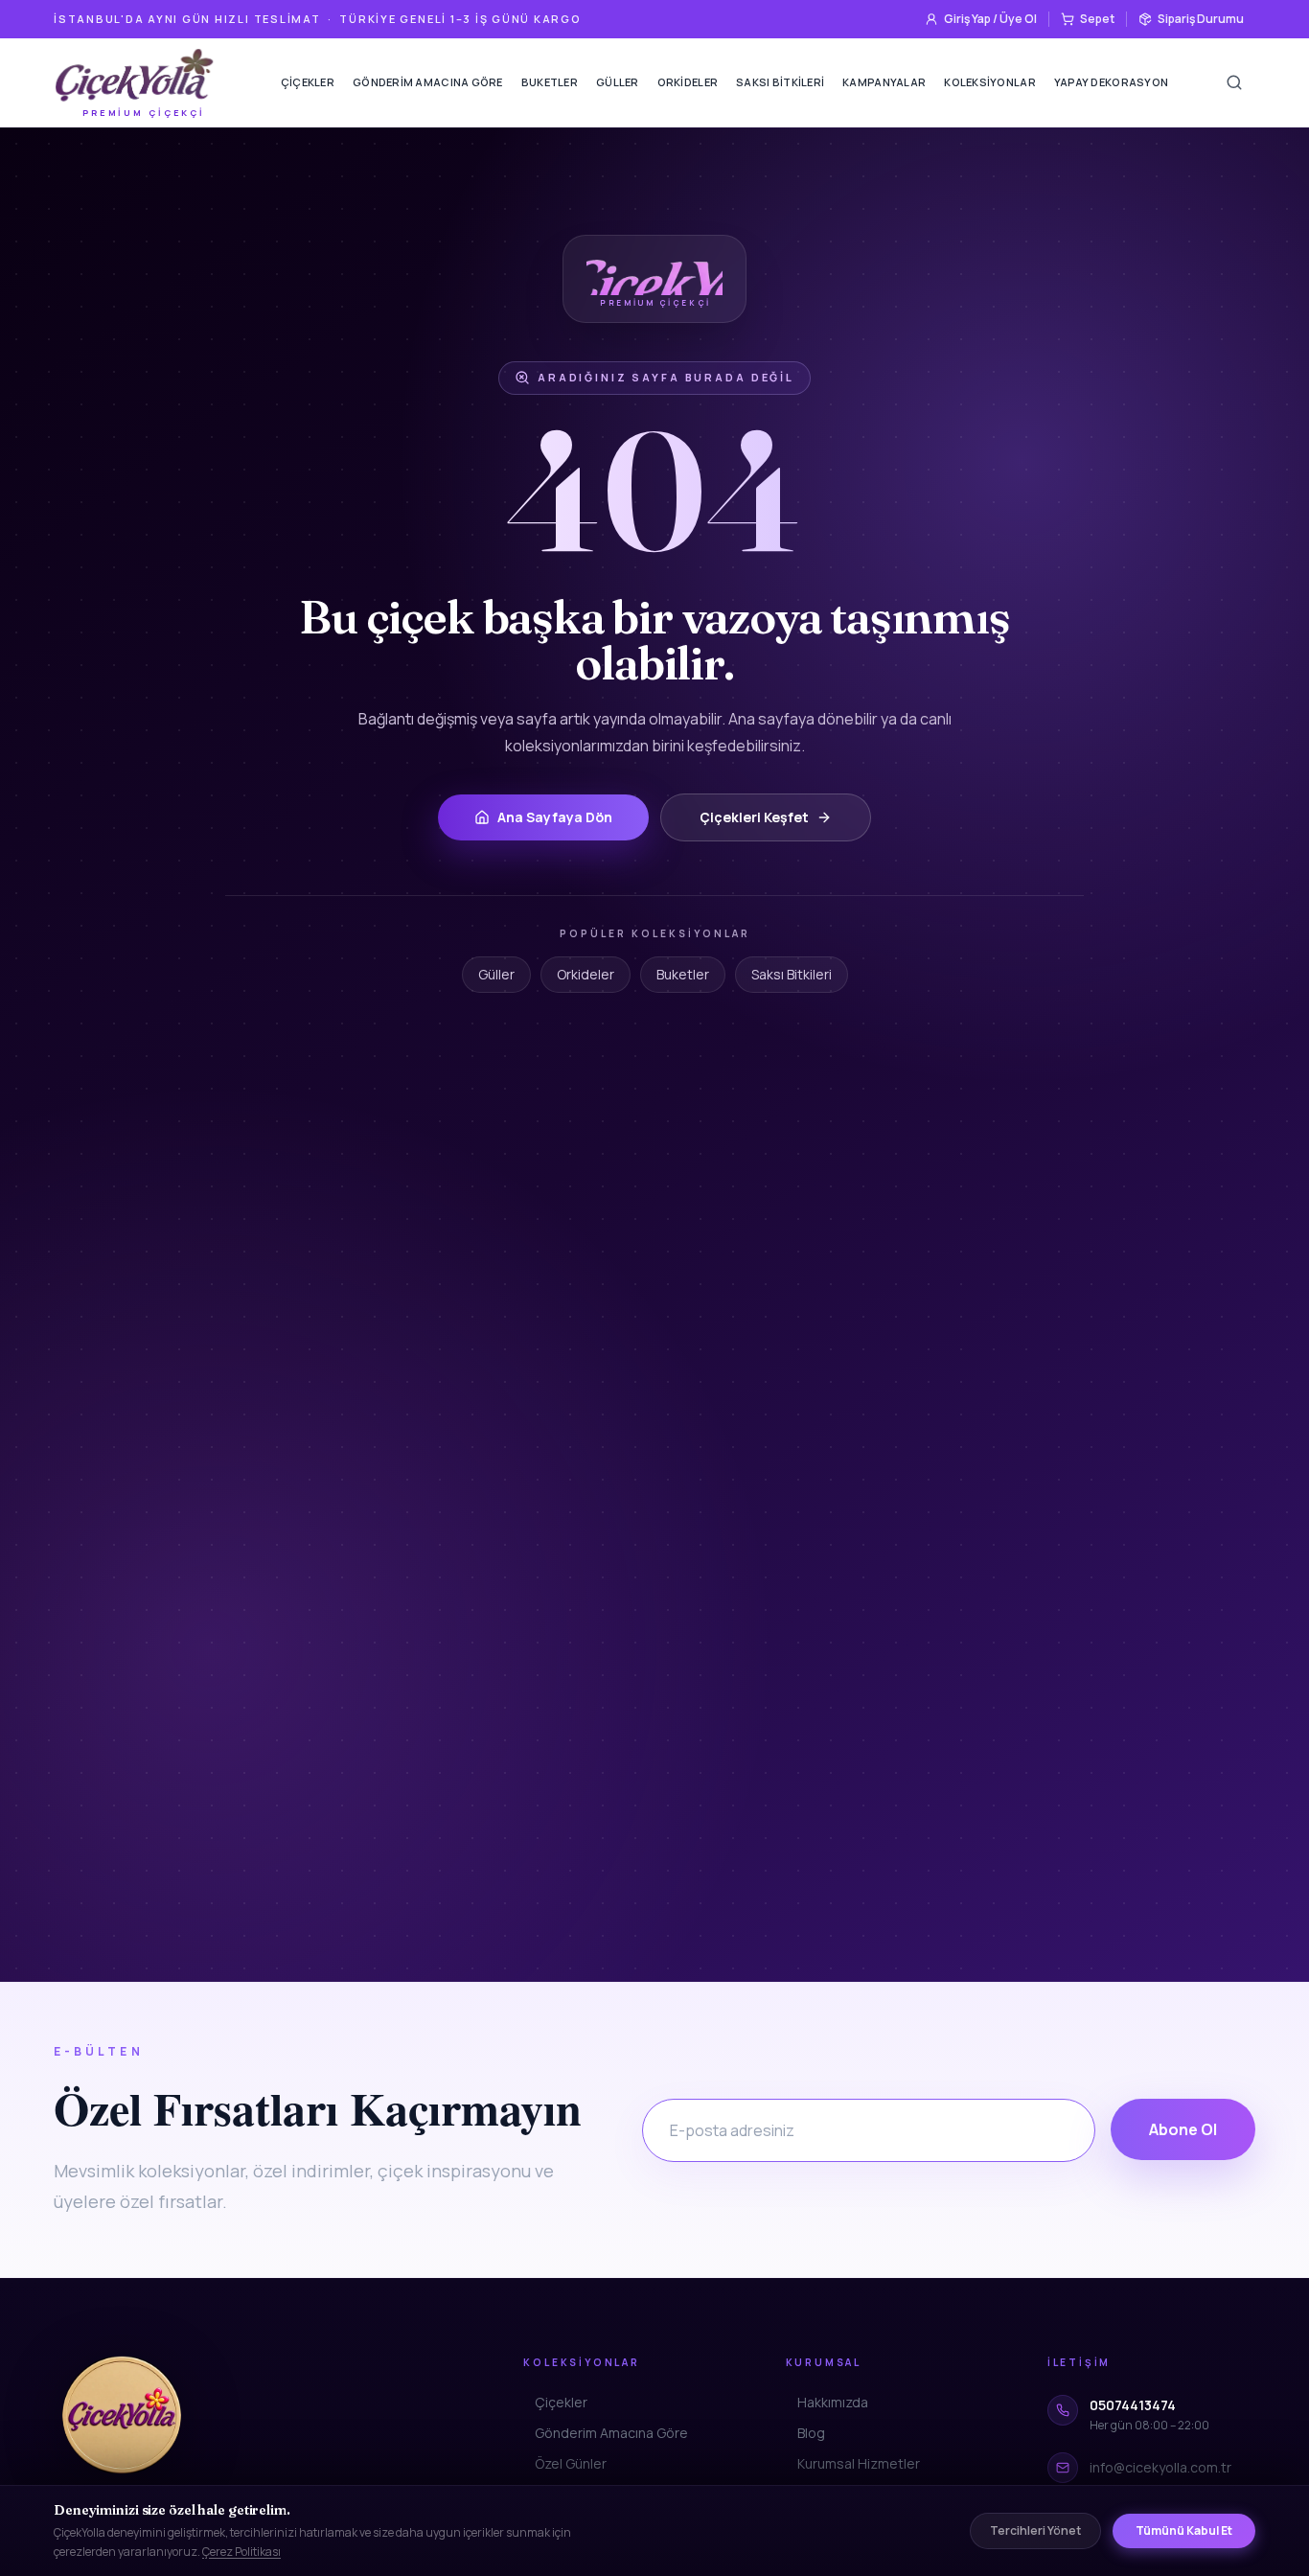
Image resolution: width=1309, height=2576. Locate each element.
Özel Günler (571, 2463)
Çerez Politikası (241, 2552)
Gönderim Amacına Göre (428, 82)
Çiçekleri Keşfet (754, 817)
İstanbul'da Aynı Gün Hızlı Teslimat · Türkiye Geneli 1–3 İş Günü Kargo (318, 19)
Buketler (550, 82)
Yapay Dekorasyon (1111, 82)
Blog (811, 2433)
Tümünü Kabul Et (1184, 2530)
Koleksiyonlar (990, 82)
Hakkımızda (833, 2402)
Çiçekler (308, 82)
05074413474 (1133, 2405)
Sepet (1097, 19)
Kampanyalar (884, 82)
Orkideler (688, 82)
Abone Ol (1183, 2129)
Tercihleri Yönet (1035, 2530)
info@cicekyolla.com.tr (1160, 2467)
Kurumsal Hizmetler (859, 2463)
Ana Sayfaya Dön (555, 817)
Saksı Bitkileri (780, 82)
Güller (618, 82)
